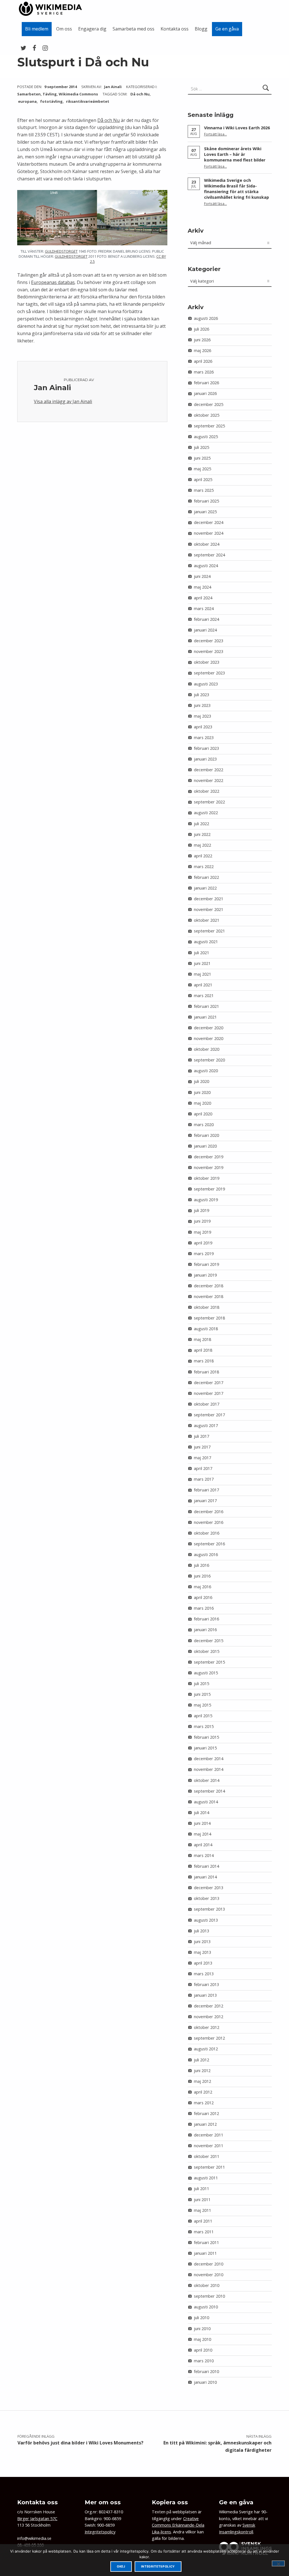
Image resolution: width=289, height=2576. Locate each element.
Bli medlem (37, 29)
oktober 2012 (207, 2027)
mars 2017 (204, 1479)
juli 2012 (202, 2060)
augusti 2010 (206, 2307)
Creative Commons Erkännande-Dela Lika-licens (178, 2525)
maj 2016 (202, 1587)
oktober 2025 (207, 415)
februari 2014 (206, 1866)
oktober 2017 (207, 1404)
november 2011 (209, 2146)
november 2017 (209, 1393)
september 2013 (209, 1909)
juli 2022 (202, 824)
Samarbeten (29, 94)
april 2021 (203, 985)
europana (27, 101)
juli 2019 (202, 1210)
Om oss (64, 29)
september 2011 (209, 2167)
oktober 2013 (207, 1898)
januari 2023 (205, 759)
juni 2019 (202, 1221)
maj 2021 (202, 974)
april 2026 (203, 361)
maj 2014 (202, 1834)
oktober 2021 (207, 920)
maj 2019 (202, 1232)
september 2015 (209, 1662)
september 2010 (209, 2296)
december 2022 (209, 770)
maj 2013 (202, 1952)
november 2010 (209, 2275)
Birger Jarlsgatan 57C (37, 2519)
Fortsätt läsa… (215, 134)
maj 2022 (202, 845)
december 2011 (209, 2135)
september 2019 (209, 1189)
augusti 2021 (206, 942)
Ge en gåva (227, 29)
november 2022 (209, 780)
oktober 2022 (207, 791)
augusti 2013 (206, 1920)
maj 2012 (202, 2081)
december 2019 (209, 1157)
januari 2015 (205, 1748)
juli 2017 (202, 1436)
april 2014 (203, 1845)
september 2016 (209, 1544)
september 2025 (209, 426)
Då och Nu (140, 94)
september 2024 (209, 555)
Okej (121, 2567)
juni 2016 (202, 1576)
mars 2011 (204, 2232)
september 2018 (209, 1318)
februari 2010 (206, 2371)
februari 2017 (206, 1490)
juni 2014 (202, 1823)
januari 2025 (205, 512)
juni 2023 (202, 705)
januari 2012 (205, 2124)
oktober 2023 (207, 662)
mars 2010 (204, 2361)
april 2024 (203, 598)
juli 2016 (202, 1565)
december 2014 (209, 1759)
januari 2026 (205, 393)
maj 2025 (202, 469)
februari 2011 (206, 2242)
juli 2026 (202, 329)
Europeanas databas (53, 282)
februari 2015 (206, 1737)
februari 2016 (206, 1619)
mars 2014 (204, 1855)
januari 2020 (205, 1146)
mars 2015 (204, 1726)
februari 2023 (206, 748)
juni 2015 (202, 1694)
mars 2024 (204, 609)
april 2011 (203, 2221)
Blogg (201, 29)
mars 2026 (204, 372)
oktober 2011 (207, 2156)
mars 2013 (204, 1974)
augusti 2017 (206, 1425)
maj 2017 (202, 1458)
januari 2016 (205, 1630)
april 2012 (203, 2092)
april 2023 (203, 727)
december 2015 (209, 1641)
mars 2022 (204, 867)
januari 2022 (205, 888)
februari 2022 (206, 877)
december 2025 (209, 404)
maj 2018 (202, 1339)
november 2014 (209, 1769)
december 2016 (209, 1512)
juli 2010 (202, 2318)
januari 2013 (205, 1995)
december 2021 (209, 899)
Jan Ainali (113, 87)
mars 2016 (204, 1608)
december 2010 (209, 2264)
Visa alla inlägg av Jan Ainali (63, 401)
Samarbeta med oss (133, 29)
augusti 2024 (206, 566)
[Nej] (278, 2563)
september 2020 (209, 1060)
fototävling (51, 101)
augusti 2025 (206, 437)
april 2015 (203, 1716)
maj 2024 (202, 587)
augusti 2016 (206, 1554)
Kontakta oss (175, 29)
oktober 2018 (207, 1307)
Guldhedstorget (61, 251)
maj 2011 (202, 2210)
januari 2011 (205, 2253)
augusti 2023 (206, 684)
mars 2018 (204, 1361)
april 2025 (203, 479)
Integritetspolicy (100, 2532)
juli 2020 (202, 1081)
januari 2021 (205, 1017)
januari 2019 (205, 1275)
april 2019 (203, 1243)
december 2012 (209, 2006)
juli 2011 (202, 2189)
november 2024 (209, 533)
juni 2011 (202, 2200)
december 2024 (209, 522)
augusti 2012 (206, 2049)
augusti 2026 (206, 318)
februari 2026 (206, 383)
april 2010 (203, 2350)
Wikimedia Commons (78, 94)
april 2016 (203, 1597)
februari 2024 (206, 619)
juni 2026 (202, 340)
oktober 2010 (207, 2285)
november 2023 (209, 651)
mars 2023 (204, 738)
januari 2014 (205, 1877)
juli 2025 (202, 447)
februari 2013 (206, 1984)
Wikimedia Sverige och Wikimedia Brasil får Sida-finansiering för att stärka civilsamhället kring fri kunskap (237, 189)
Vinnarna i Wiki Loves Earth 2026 (237, 128)
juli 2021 (202, 953)
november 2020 (209, 1038)
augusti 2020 (206, 1071)
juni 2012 (202, 2071)
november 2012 (209, 2017)
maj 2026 (202, 350)
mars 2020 (204, 1125)
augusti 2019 (206, 1200)
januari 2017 (205, 1501)
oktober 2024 (207, 544)
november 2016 (209, 1522)
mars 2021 (204, 996)
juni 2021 (202, 963)
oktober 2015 (207, 1651)
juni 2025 (202, 458)
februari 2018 (206, 1372)
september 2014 (209, 1791)
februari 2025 (206, 501)
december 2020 (209, 1028)
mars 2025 (204, 490)
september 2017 (209, 1415)
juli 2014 (202, 1813)
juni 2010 (202, 2329)
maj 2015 (202, 1705)
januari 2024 (205, 630)
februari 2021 (206, 1006)
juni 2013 (202, 1942)
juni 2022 (202, 834)
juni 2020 (202, 1092)
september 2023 (209, 673)
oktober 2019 (207, 1178)
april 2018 (203, 1350)
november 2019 (209, 1167)
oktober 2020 (207, 1049)
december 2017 (209, 1383)
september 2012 (209, 2038)
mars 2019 (204, 1254)
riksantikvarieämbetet (88, 101)
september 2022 (209, 802)
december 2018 (209, 1286)
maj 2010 (202, 2339)
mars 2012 (204, 2103)
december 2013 (209, 1888)
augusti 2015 (206, 1673)
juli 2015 (202, 1684)
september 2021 (209, 931)
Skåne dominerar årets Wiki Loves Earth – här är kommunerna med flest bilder (235, 154)
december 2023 (209, 641)
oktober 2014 (207, 1780)
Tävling (50, 94)
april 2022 (203, 856)
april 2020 (203, 1114)
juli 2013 (202, 1931)
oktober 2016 (207, 1533)
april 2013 (203, 1963)
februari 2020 (206, 1135)
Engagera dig (92, 29)
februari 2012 (206, 2113)
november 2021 (209, 909)
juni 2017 (202, 1447)
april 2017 (203, 1468)
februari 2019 (206, 1264)
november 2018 (209, 1296)
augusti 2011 (206, 2178)
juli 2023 (202, 695)
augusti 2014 (206, 1802)
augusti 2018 (206, 1329)
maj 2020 (202, 1103)
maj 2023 (202, 716)
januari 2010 (205, 2382)
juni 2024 (202, 576)
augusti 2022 (206, 813)
